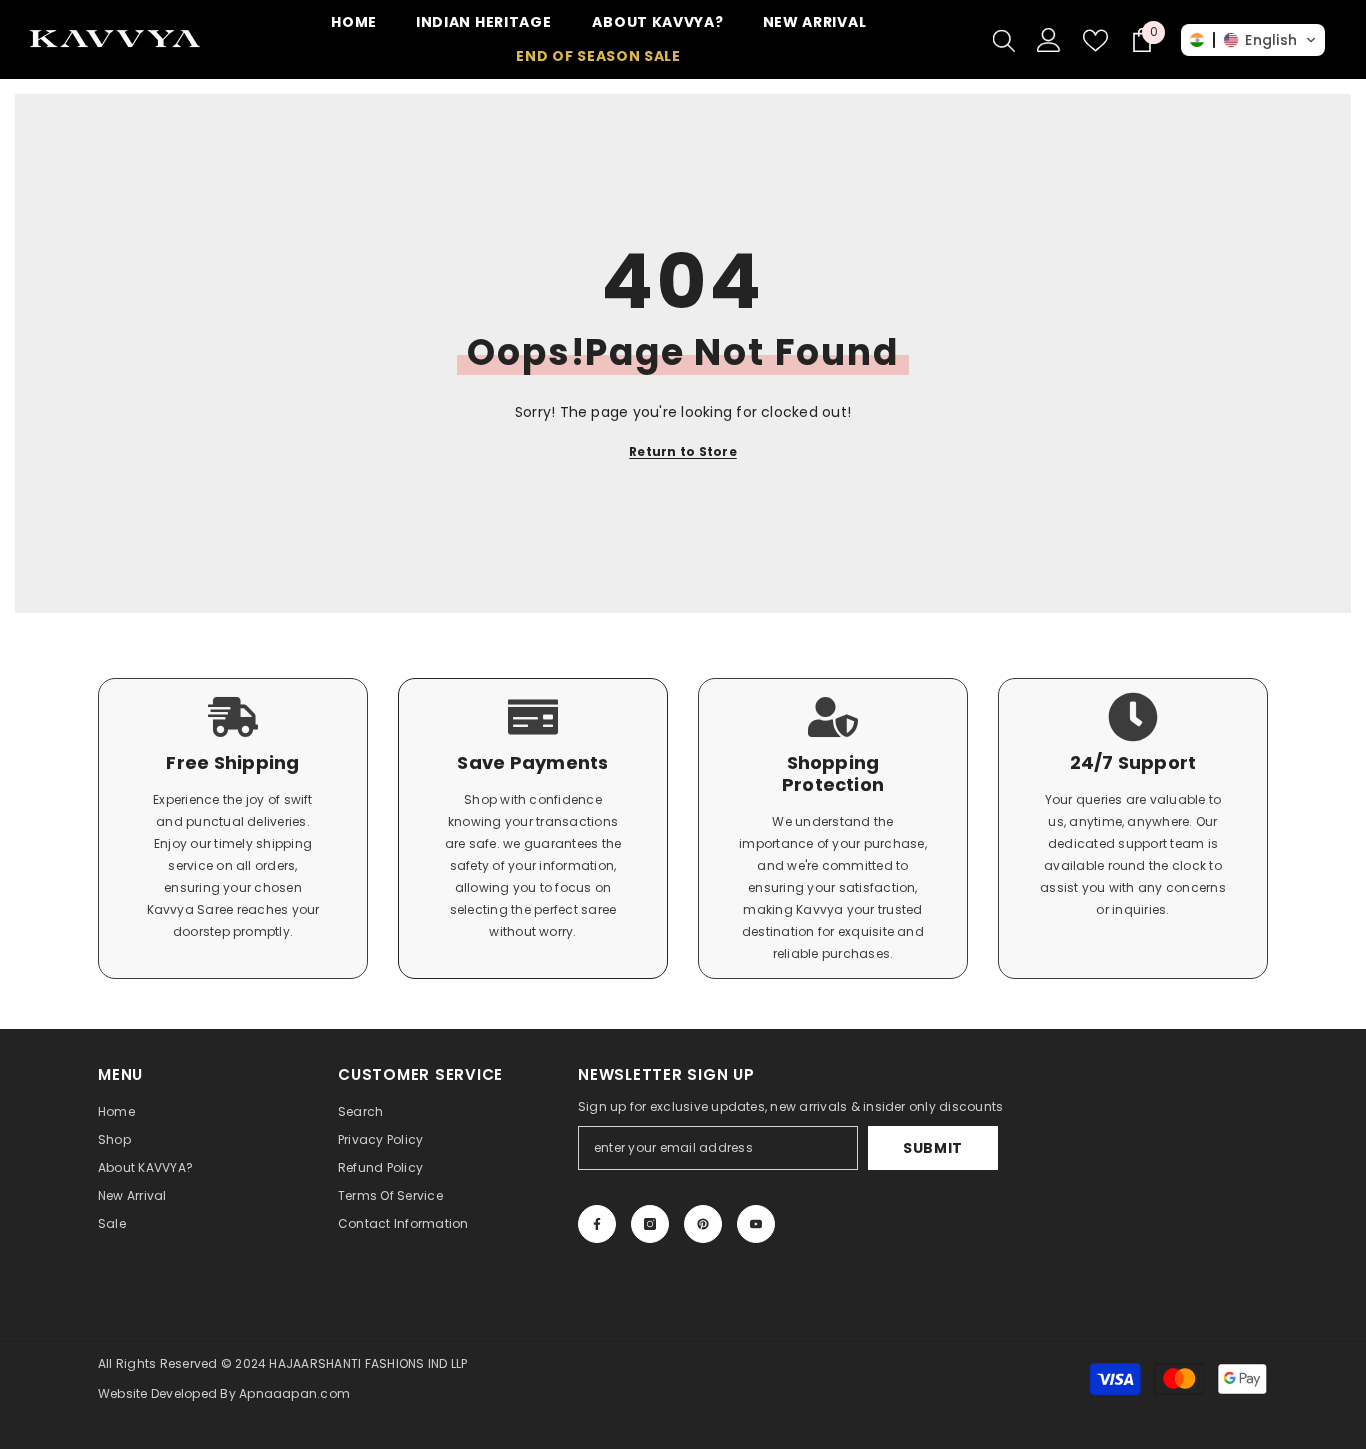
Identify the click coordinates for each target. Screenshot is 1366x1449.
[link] (233, 828)
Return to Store (683, 451)
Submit (933, 1148)
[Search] (1004, 40)
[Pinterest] (703, 1224)
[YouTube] (756, 1224)
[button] (1253, 40)
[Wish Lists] (1095, 40)
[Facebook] (597, 1224)
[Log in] (1049, 40)
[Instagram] (650, 1224)
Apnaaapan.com (294, 1393)
